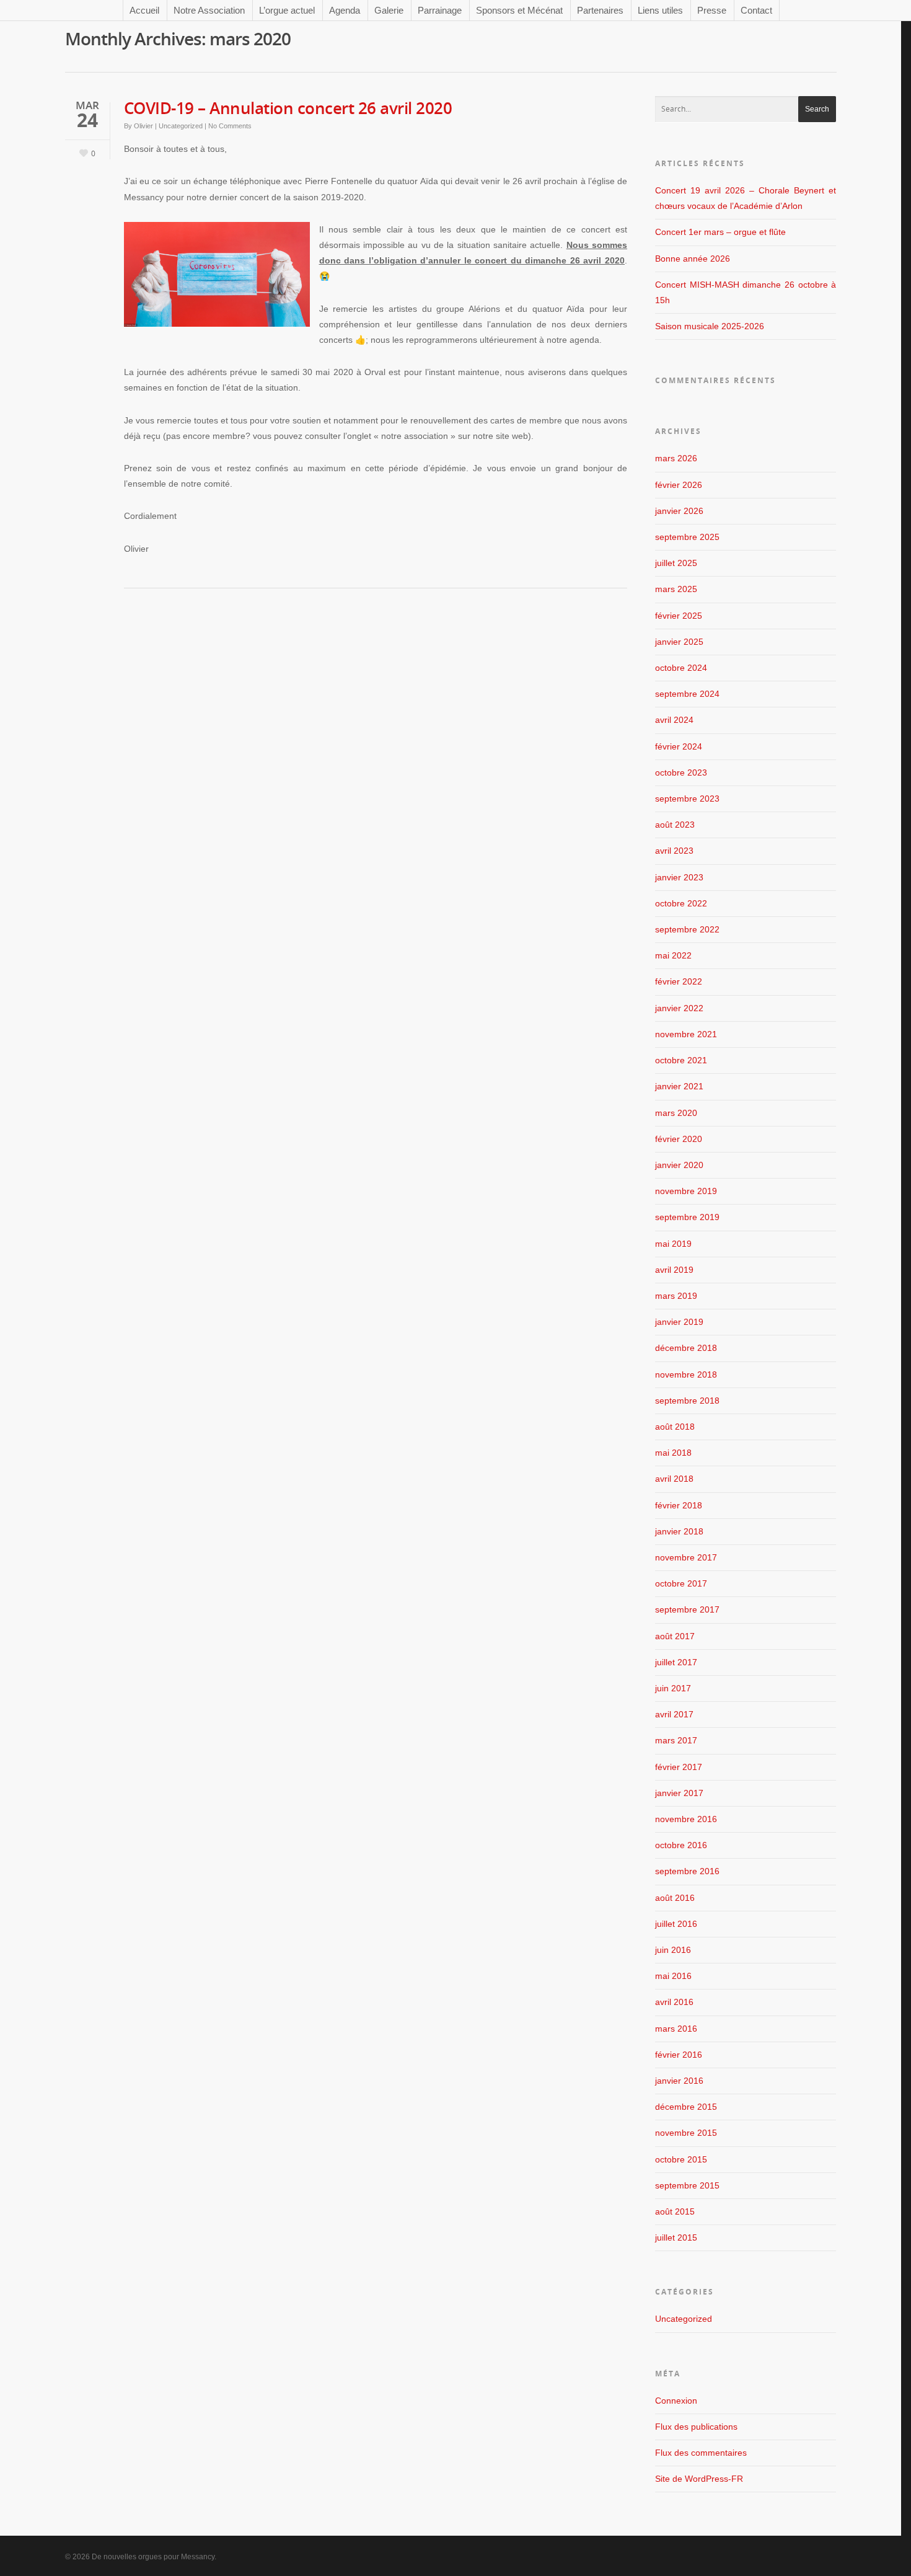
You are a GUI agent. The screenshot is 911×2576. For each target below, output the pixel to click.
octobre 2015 (681, 2159)
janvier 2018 (679, 1531)
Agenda (345, 10)
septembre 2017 (687, 1609)
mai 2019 (673, 1244)
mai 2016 (673, 1976)
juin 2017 (673, 1688)
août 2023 (675, 825)
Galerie (389, 10)
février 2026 (679, 485)
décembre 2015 (686, 2107)
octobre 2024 (681, 668)
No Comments (230, 126)
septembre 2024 (687, 694)
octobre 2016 (681, 1845)
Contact (756, 10)
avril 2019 (674, 1270)
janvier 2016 (679, 2081)
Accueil (144, 10)
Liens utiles (660, 10)
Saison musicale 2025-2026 (710, 326)
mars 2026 (676, 458)
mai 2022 (673, 955)
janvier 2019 (679, 1322)
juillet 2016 (676, 1924)
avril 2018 (674, 1479)
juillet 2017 (676, 1662)
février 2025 (679, 616)
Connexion (676, 2401)
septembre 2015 (687, 2185)
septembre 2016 (687, 1871)
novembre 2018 (686, 1374)
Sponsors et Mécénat (519, 10)
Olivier (143, 126)
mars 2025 (676, 589)
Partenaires (600, 10)
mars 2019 (676, 1296)
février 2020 (679, 1139)
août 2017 (675, 1636)
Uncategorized (181, 126)
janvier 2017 (679, 1793)
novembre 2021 (686, 1034)
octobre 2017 (681, 1583)
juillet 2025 (676, 563)
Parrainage (440, 10)
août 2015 (675, 2211)
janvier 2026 (679, 511)
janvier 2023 (679, 877)
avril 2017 (674, 1714)
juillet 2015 (676, 2237)
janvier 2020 (679, 1165)
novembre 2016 (686, 1819)
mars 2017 (676, 1740)
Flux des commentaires (701, 2453)
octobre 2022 (681, 903)
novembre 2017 (686, 1557)
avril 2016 (674, 2002)
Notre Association (209, 10)
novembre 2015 (686, 2133)
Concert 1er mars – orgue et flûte (720, 232)
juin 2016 (673, 1950)
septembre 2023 (687, 799)
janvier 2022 (679, 1008)
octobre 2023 (681, 772)
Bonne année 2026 (693, 259)
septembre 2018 (687, 1401)
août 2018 (675, 1427)
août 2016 (675, 1898)
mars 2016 (676, 2029)
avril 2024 (674, 720)
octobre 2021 (681, 1060)
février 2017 (679, 1767)
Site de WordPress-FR (699, 2479)
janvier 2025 (679, 642)
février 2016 (679, 2055)
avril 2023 (674, 851)
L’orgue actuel (287, 10)
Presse (712, 10)
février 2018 (679, 1505)
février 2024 (679, 746)
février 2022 (679, 981)
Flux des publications (696, 2427)
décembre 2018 (686, 1348)
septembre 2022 (687, 929)
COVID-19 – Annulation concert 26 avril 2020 (288, 108)
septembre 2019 (687, 1217)
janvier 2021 (679, 1086)
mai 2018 (673, 1453)
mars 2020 (676, 1113)
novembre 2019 (686, 1191)
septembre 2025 (687, 537)
